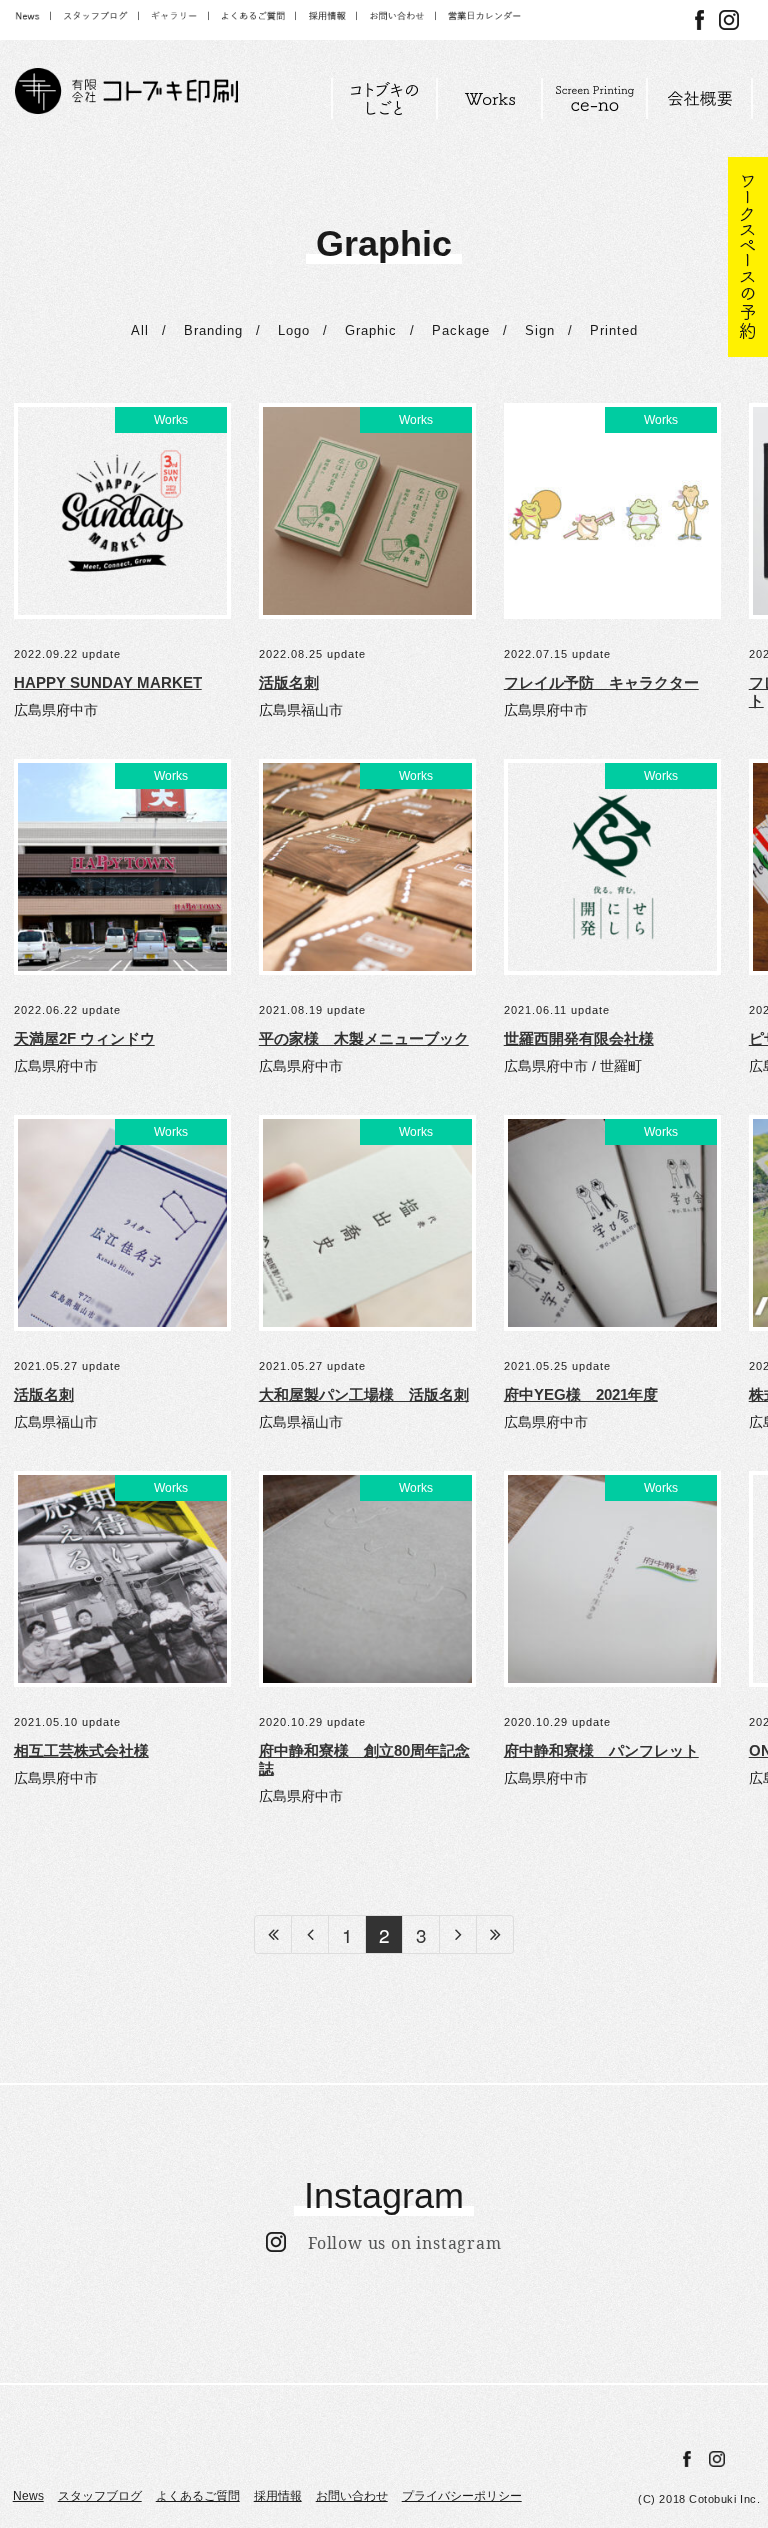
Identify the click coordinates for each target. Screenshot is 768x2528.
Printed (614, 330)
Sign (540, 330)
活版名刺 (289, 682)
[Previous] (310, 1934)
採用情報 (278, 2496)
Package (461, 330)
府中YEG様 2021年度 (581, 1394)
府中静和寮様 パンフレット (601, 1750)
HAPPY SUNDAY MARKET (108, 682)
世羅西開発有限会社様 (579, 1038)
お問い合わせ (352, 2496)
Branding (213, 330)
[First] (273, 1934)
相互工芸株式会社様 (81, 1750)
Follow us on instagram (393, 2243)
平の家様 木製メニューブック (364, 1038)
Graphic (371, 330)
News (28, 2496)
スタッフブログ (100, 2496)
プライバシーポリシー (462, 2496)
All (140, 330)
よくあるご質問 (198, 2496)
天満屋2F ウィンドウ (84, 1038)
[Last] (495, 1934)
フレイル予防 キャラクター (601, 682)
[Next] (458, 1934)
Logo (294, 330)
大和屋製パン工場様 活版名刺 (364, 1394)
